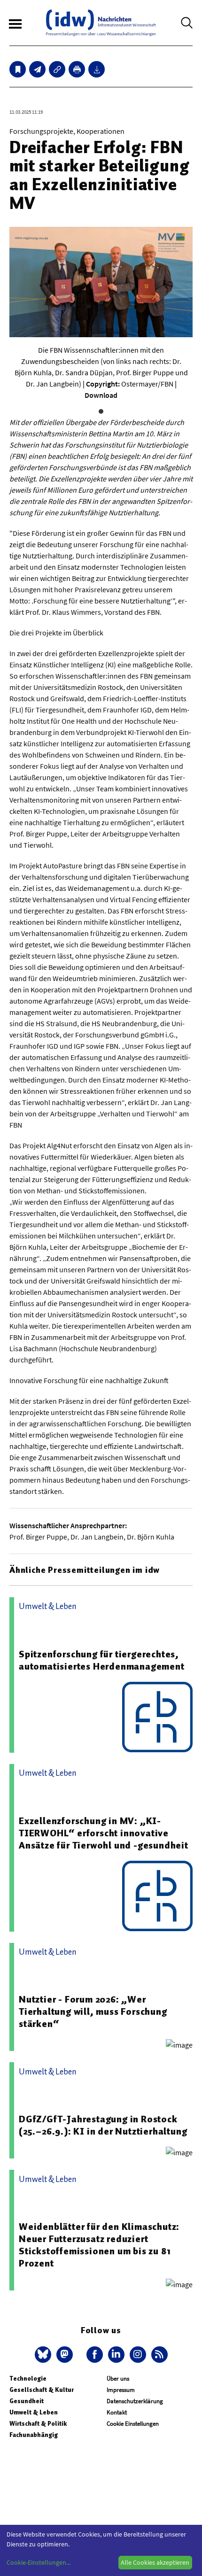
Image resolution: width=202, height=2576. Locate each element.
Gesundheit (27, 2401)
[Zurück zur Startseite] (101, 23)
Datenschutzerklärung (135, 2401)
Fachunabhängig (34, 2435)
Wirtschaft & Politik (38, 2424)
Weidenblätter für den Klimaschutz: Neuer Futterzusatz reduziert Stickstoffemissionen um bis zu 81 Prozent (99, 2245)
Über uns (118, 2379)
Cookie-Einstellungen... (39, 2562)
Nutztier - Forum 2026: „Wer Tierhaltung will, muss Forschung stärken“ (93, 2011)
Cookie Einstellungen (133, 2424)
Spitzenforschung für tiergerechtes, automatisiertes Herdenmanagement (102, 1660)
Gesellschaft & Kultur (42, 2390)
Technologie (28, 2379)
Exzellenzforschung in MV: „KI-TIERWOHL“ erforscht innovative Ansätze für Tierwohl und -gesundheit (104, 1833)
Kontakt (117, 2412)
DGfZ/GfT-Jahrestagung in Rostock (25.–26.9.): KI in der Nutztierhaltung (103, 2125)
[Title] (57, 69)
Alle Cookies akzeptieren (155, 2562)
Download (101, 395)
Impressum (121, 2390)
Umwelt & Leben (34, 2412)
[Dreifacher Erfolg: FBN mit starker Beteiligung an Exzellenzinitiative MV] (37, 69)
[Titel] (18, 69)
